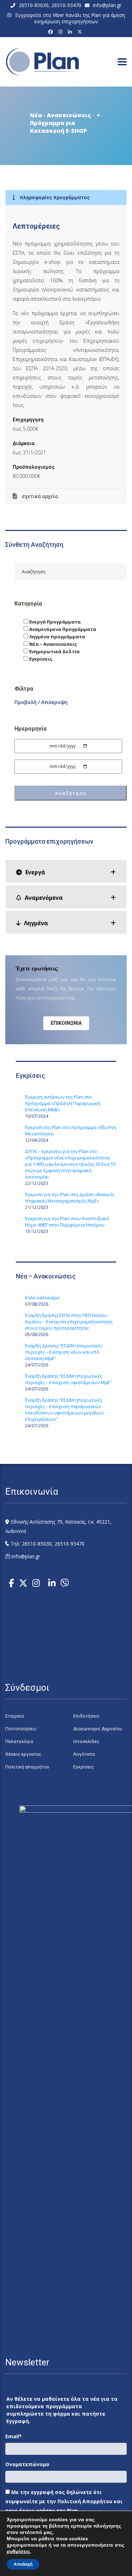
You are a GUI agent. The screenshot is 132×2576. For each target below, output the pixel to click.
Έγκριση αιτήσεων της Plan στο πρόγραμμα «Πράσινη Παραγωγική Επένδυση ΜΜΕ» (63, 1103)
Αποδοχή (23, 2564)
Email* (14, 2436)
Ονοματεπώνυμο (27, 2464)
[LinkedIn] (71, 32)
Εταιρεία (15, 1716)
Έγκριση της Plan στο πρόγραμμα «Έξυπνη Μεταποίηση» (71, 1130)
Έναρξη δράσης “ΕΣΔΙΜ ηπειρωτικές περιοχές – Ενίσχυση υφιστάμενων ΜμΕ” (68, 1379)
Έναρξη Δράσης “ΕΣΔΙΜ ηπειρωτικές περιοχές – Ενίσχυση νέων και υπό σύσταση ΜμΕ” (64, 1352)
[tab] (66, 871)
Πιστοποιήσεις (21, 1729)
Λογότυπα (84, 1754)
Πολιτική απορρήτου (27, 1767)
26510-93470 (66, 5)
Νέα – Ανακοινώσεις (53, 644)
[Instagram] (61, 32)
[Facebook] (52, 32)
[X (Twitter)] (81, 32)
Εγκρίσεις (40, 659)
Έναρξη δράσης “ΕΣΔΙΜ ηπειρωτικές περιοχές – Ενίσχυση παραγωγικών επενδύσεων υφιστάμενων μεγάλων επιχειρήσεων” (64, 1410)
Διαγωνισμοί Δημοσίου (98, 1729)
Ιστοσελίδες (86, 1741)
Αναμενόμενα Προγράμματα (62, 629)
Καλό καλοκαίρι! (42, 1298)
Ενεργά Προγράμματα (54, 622)
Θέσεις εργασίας (23, 1754)
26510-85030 (34, 5)
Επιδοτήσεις (86, 1716)
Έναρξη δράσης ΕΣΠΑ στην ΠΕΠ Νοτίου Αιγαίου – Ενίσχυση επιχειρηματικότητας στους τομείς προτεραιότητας (69, 1322)
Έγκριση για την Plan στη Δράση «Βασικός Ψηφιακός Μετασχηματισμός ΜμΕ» (70, 1198)
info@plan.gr (107, 5)
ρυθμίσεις (18, 2551)
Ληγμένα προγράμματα (56, 637)
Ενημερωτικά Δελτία (54, 651)
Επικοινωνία (66, 1023)
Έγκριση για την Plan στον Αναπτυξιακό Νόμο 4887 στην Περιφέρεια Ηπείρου (67, 1222)
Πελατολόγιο (19, 1741)
